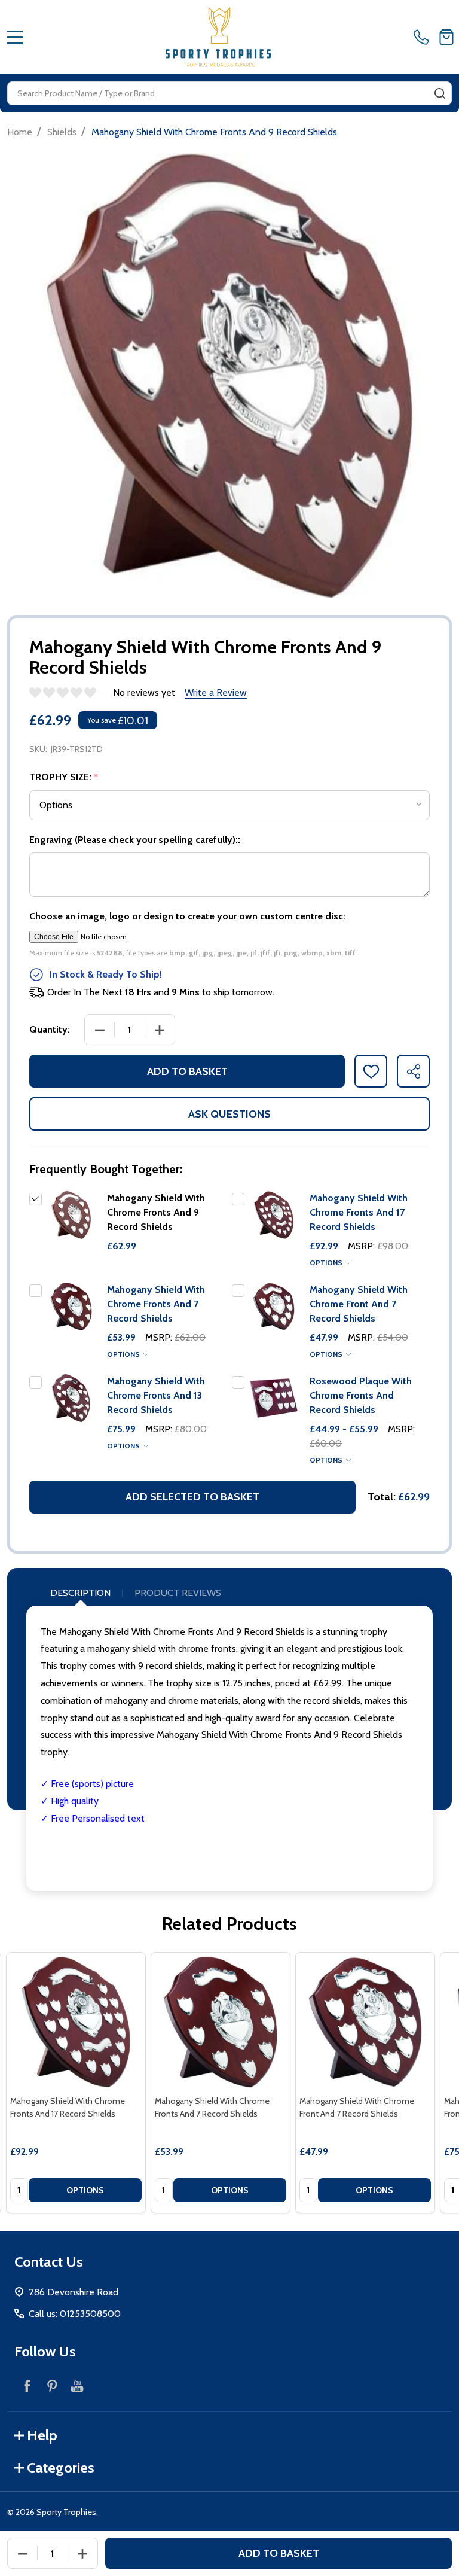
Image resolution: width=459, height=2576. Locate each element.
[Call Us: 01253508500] (424, 37)
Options (327, 1263)
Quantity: (50, 1029)
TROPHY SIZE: (64, 777)
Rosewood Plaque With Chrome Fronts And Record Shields (361, 1395)
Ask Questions (229, 1114)
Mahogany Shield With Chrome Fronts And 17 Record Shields (359, 1212)
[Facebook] (27, 2386)
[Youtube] (77, 2386)
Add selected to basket (192, 1497)
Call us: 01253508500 (75, 2314)
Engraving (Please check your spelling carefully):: (135, 840)
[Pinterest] (52, 2386)
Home (20, 132)
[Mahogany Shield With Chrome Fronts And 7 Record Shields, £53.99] (221, 2022)
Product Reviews (178, 1593)
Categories (61, 2467)
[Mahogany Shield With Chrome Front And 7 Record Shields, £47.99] (365, 2022)
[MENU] (15, 37)
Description (80, 1593)
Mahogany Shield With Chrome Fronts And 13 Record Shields (156, 1395)
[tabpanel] (76, 2083)
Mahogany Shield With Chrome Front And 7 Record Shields (359, 1304)
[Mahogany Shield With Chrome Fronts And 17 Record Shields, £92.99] (76, 2022)
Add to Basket (187, 1071)
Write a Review (216, 692)
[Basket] (446, 37)
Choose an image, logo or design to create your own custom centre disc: (187, 916)
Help (42, 2435)
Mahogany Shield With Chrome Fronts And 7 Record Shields (156, 1304)
